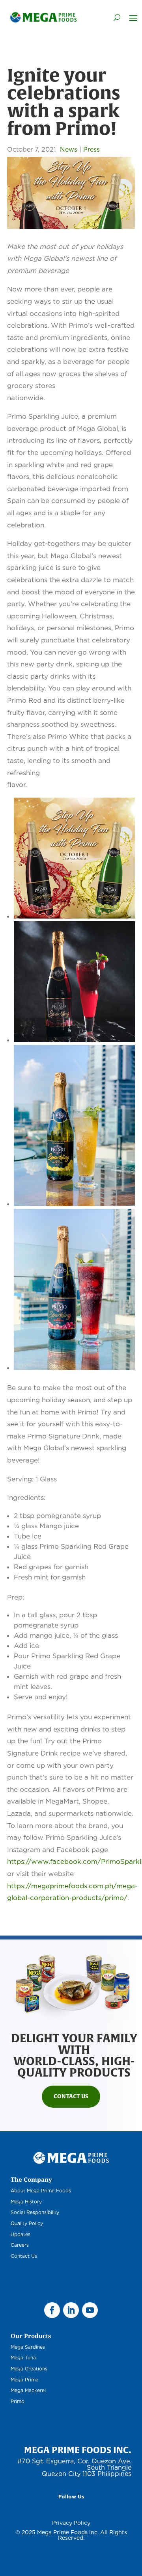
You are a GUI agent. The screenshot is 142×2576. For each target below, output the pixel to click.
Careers (20, 2245)
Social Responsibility (35, 2212)
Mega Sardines (28, 2347)
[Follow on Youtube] (90, 2310)
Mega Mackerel (28, 2390)
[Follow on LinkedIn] (71, 2310)
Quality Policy (27, 2223)
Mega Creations (29, 2369)
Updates (21, 2234)
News (69, 149)
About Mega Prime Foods (41, 2191)
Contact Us (71, 2096)
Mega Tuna (23, 2358)
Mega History (26, 2202)
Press (92, 149)
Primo (18, 2401)
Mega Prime (24, 2380)
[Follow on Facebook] (52, 2310)
